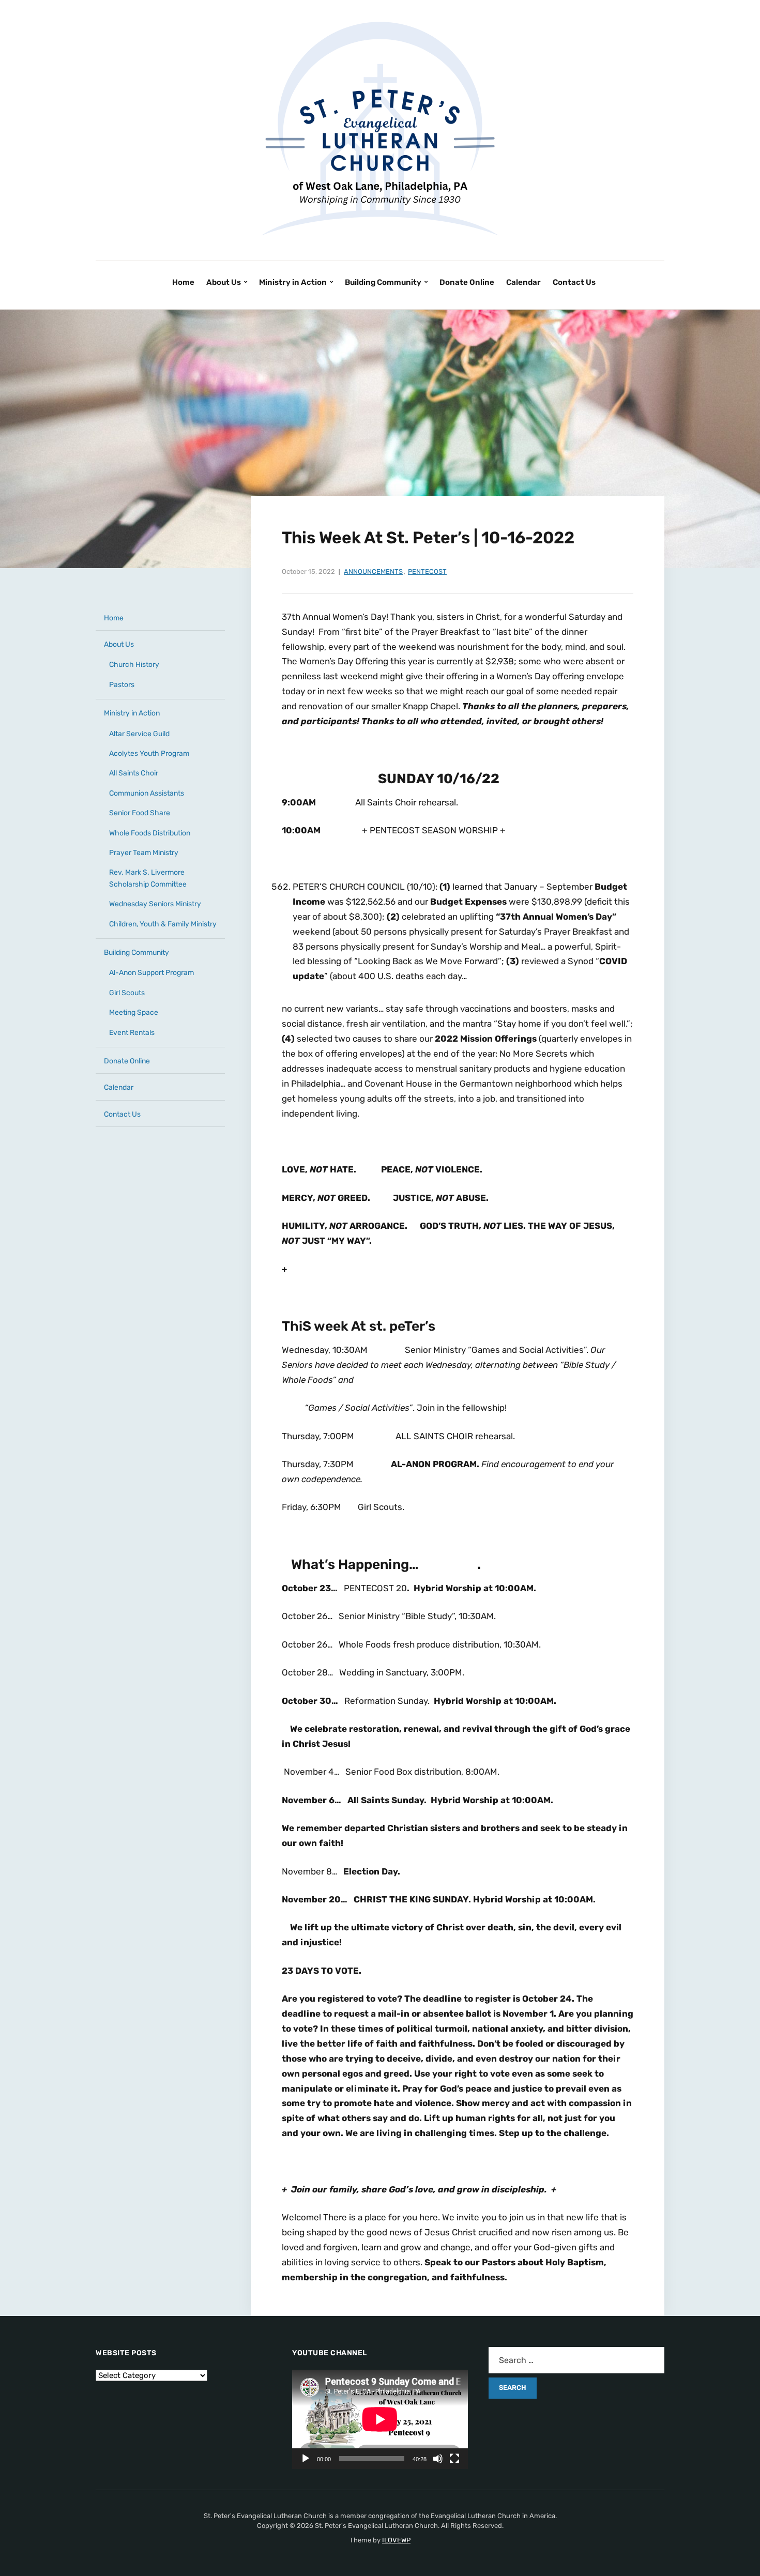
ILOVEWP (396, 2540)
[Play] (306, 2459)
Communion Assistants (147, 793)
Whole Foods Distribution (150, 833)
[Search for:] (576, 2360)
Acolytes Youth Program (149, 753)
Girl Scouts (127, 993)
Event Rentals (132, 1033)
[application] (380, 2419)
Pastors (122, 685)
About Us (224, 282)
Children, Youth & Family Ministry (163, 924)
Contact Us (574, 282)
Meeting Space (134, 1012)
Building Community (383, 282)
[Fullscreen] (454, 2459)
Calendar (523, 282)
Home (183, 282)
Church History (134, 665)
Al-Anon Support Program (151, 973)
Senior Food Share (140, 813)
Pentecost (427, 571)
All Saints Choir (134, 773)
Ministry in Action (293, 282)
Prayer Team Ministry (144, 853)
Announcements (373, 571)
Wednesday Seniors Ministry (155, 904)
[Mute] (438, 2459)
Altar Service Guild (139, 734)
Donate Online (467, 282)
